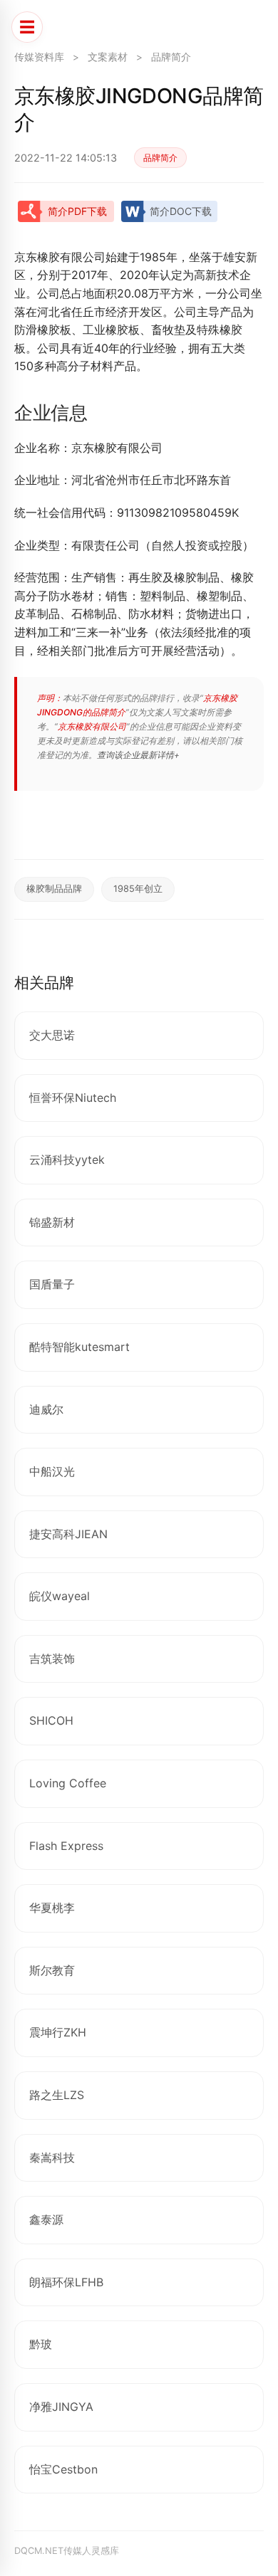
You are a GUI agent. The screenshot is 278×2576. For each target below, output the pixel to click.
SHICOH (51, 1720)
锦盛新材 (52, 1222)
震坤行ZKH (58, 2032)
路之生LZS (57, 2095)
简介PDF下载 (77, 211)
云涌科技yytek (67, 1160)
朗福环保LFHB (66, 2282)
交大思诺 (52, 1035)
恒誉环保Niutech (73, 1098)
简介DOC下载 (181, 211)
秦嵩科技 (52, 2157)
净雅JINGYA (61, 2407)
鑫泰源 (46, 2219)
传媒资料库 (39, 57)
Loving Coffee (68, 1783)
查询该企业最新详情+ (138, 755)
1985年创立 (138, 889)
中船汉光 (52, 1471)
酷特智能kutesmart (79, 1347)
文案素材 (108, 57)
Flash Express (66, 1846)
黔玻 (41, 2344)
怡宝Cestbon (63, 2469)
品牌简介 (171, 57)
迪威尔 (46, 1409)
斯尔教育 (52, 1970)
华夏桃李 (52, 1908)
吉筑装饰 (52, 1658)
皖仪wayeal (60, 1596)
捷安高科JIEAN (68, 1534)
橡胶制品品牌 (54, 889)
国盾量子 (52, 1284)
